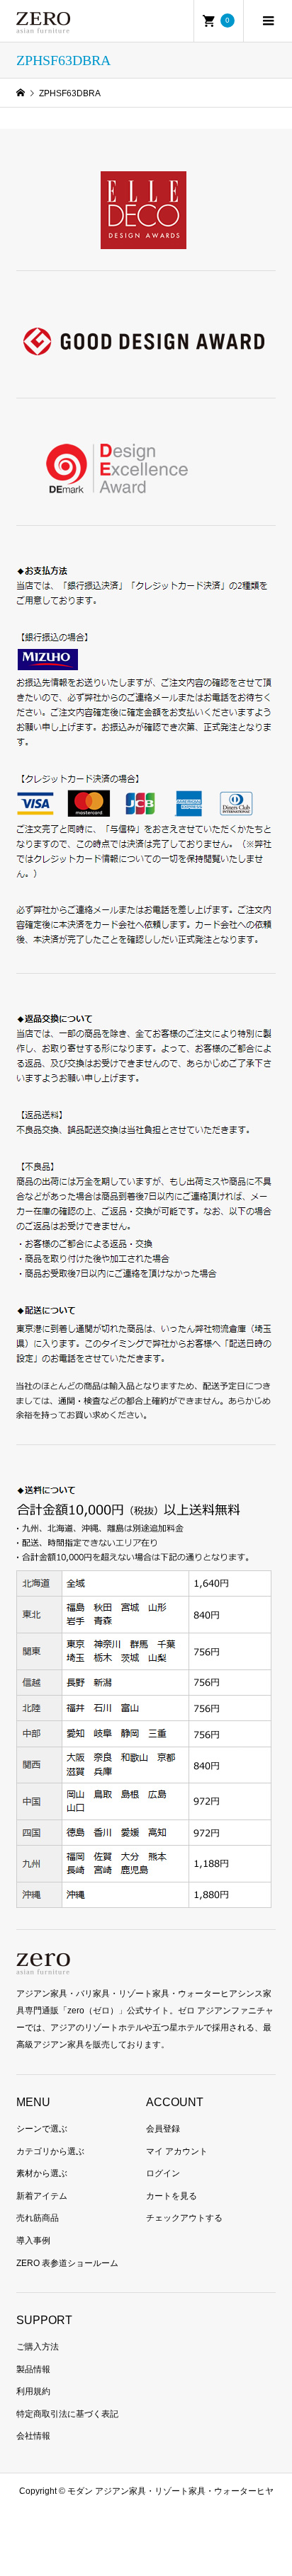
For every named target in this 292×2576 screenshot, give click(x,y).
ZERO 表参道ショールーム (67, 2263)
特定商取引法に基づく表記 (67, 2414)
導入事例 (33, 2241)
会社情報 (33, 2436)
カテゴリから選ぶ (50, 2151)
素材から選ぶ (42, 2173)
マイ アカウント (177, 2151)
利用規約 (33, 2391)
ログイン (163, 2173)
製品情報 (33, 2369)
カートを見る (172, 2196)
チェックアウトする (184, 2218)
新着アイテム (42, 2196)
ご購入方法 (38, 2347)
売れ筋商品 (38, 2218)
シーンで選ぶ (42, 2129)
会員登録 (163, 2129)
